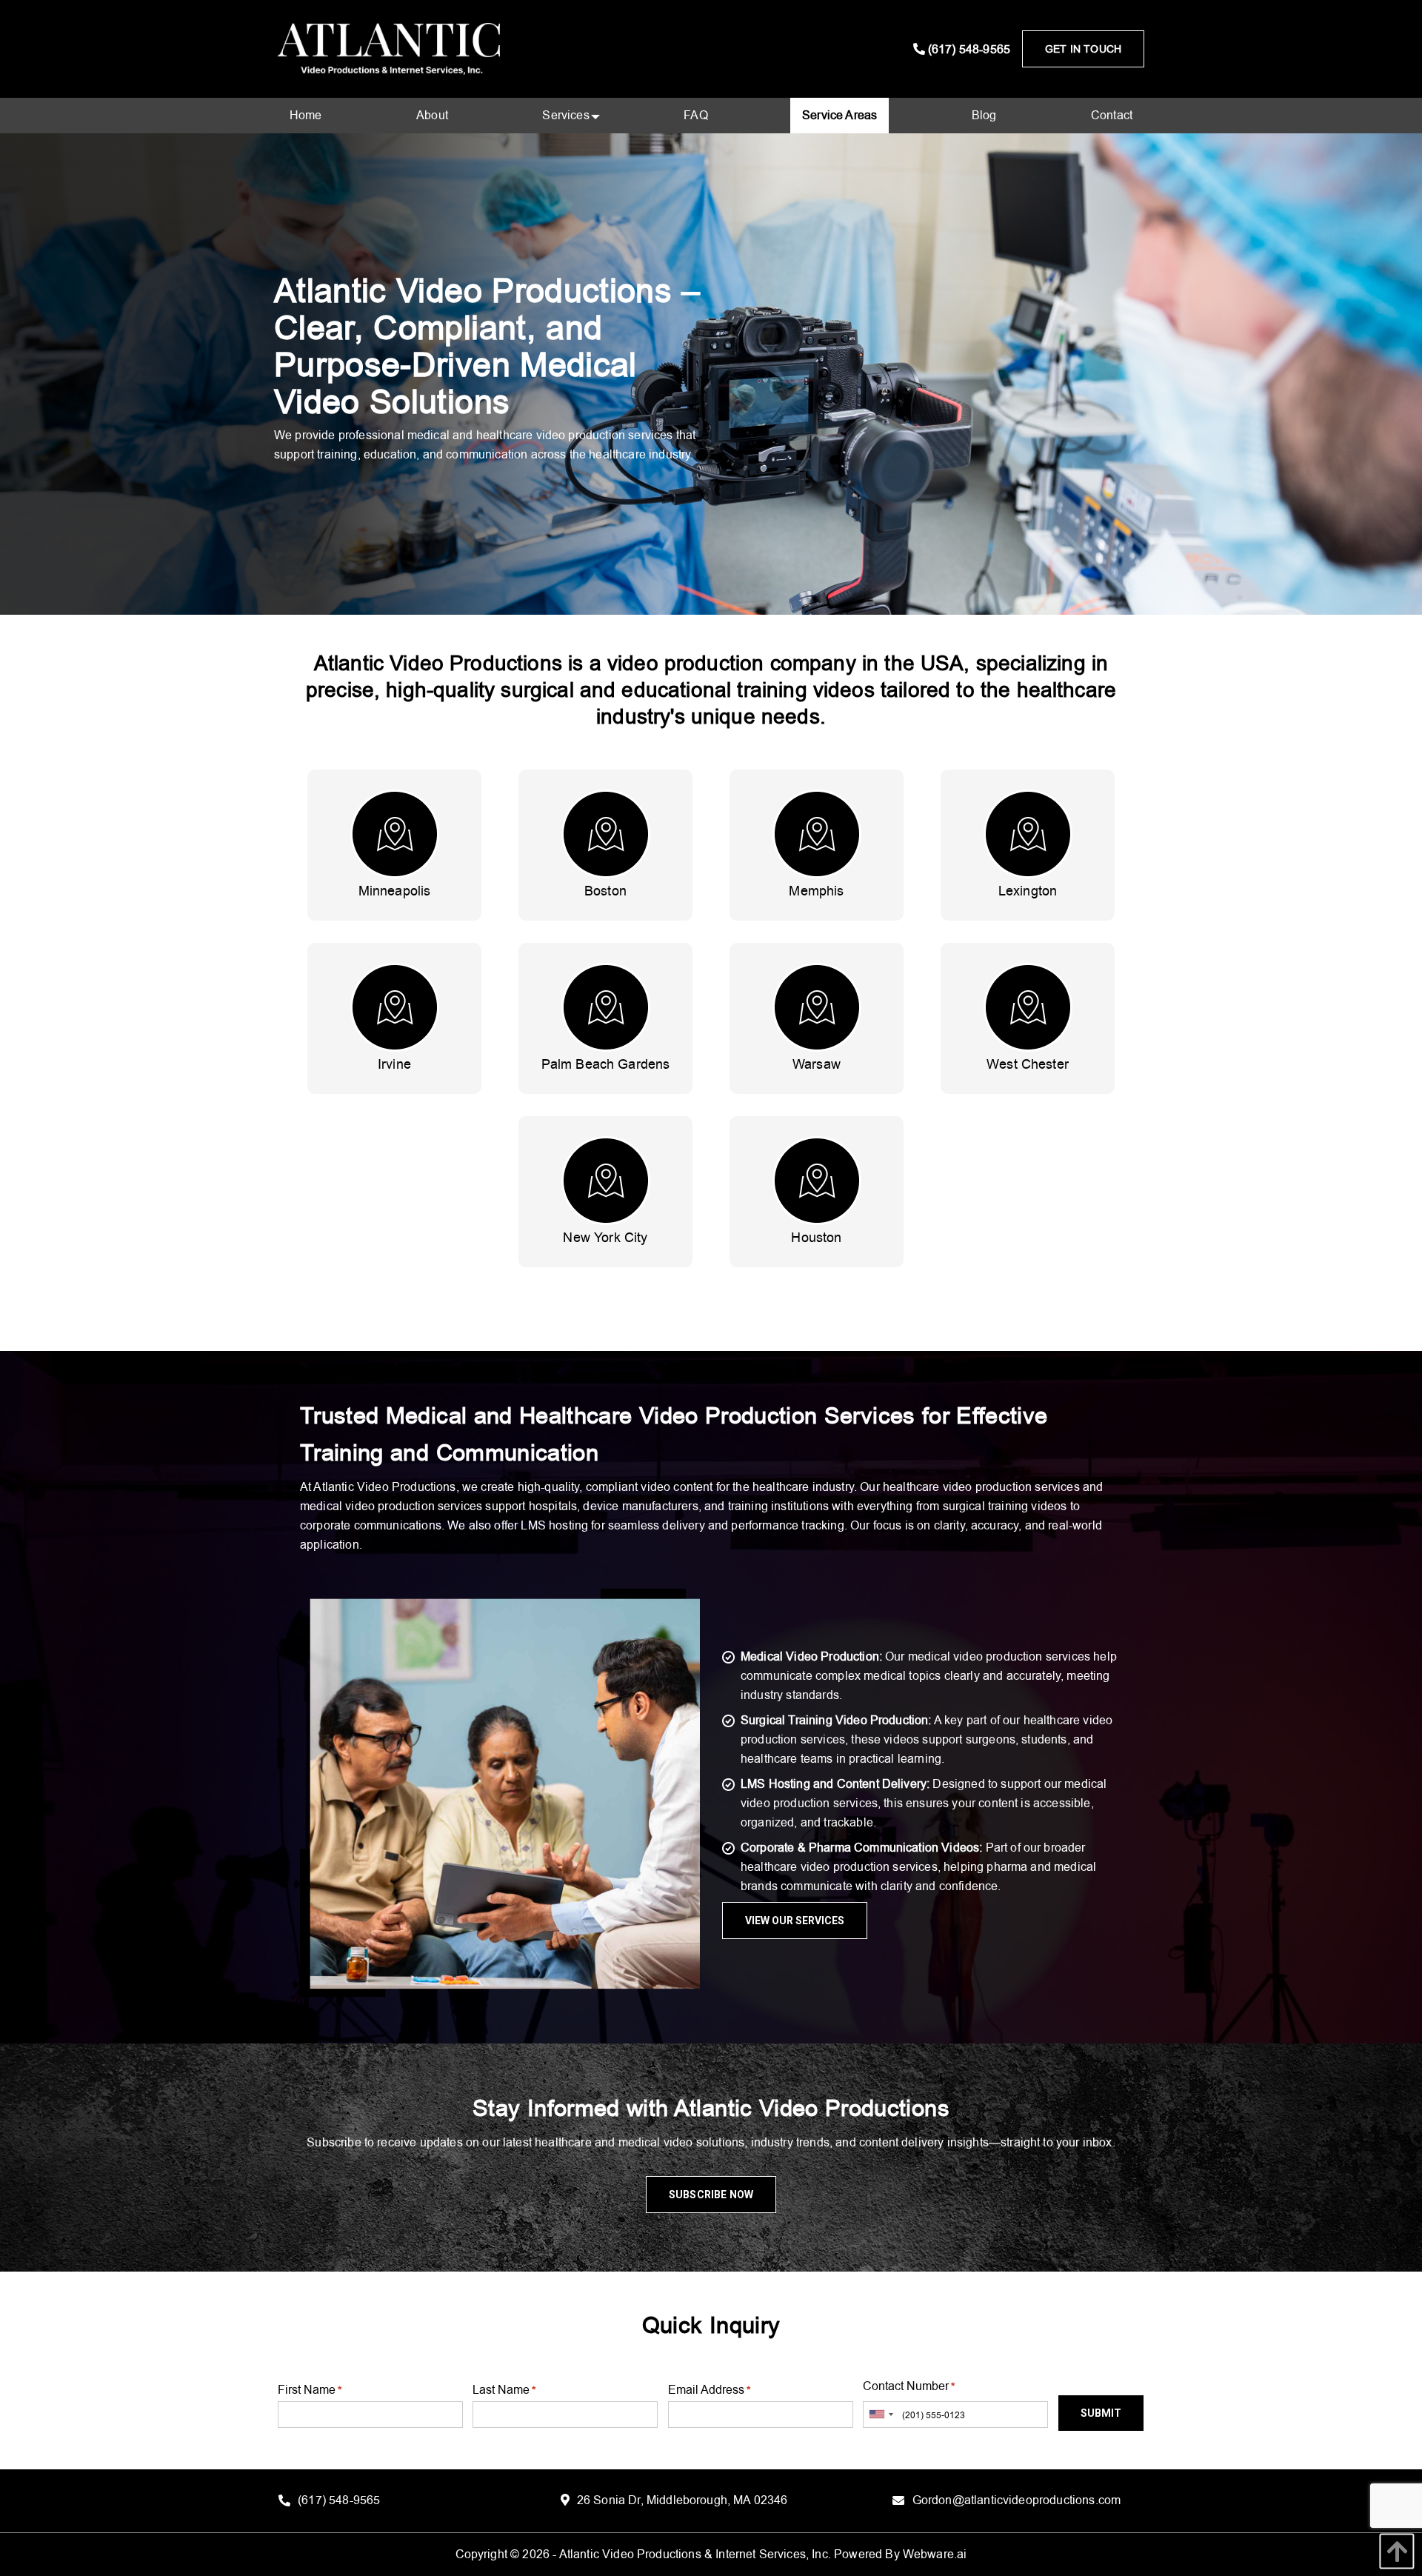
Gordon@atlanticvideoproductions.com (1017, 2501)
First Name (310, 2390)
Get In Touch (1083, 49)
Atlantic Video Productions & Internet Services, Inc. (695, 2554)
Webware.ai (935, 2554)
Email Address (709, 2390)
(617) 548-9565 (968, 49)
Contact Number (909, 2386)
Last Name (504, 2390)
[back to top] (1393, 2551)
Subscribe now (711, 2195)
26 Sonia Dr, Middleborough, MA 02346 (682, 2501)
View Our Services (795, 1921)
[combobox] (881, 2415)
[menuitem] (306, 116)
